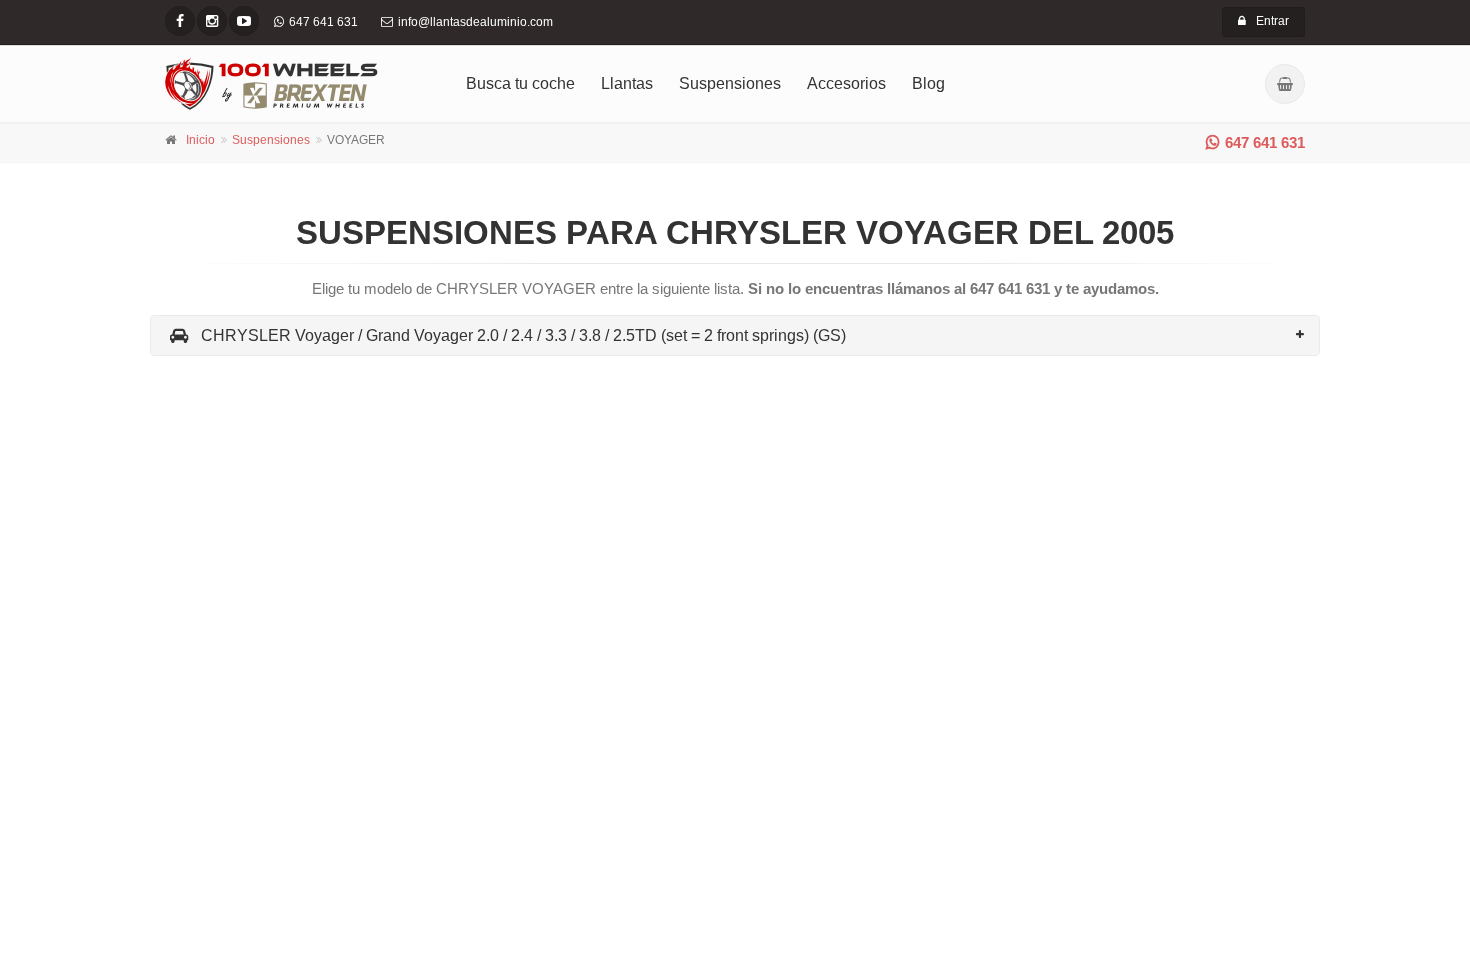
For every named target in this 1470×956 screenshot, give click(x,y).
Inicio (200, 140)
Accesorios (846, 83)
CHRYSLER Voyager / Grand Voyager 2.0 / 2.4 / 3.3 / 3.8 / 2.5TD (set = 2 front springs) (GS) (523, 335)
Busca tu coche (520, 83)
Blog (928, 83)
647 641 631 (1265, 142)
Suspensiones (730, 83)
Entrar (1272, 21)
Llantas (627, 83)
